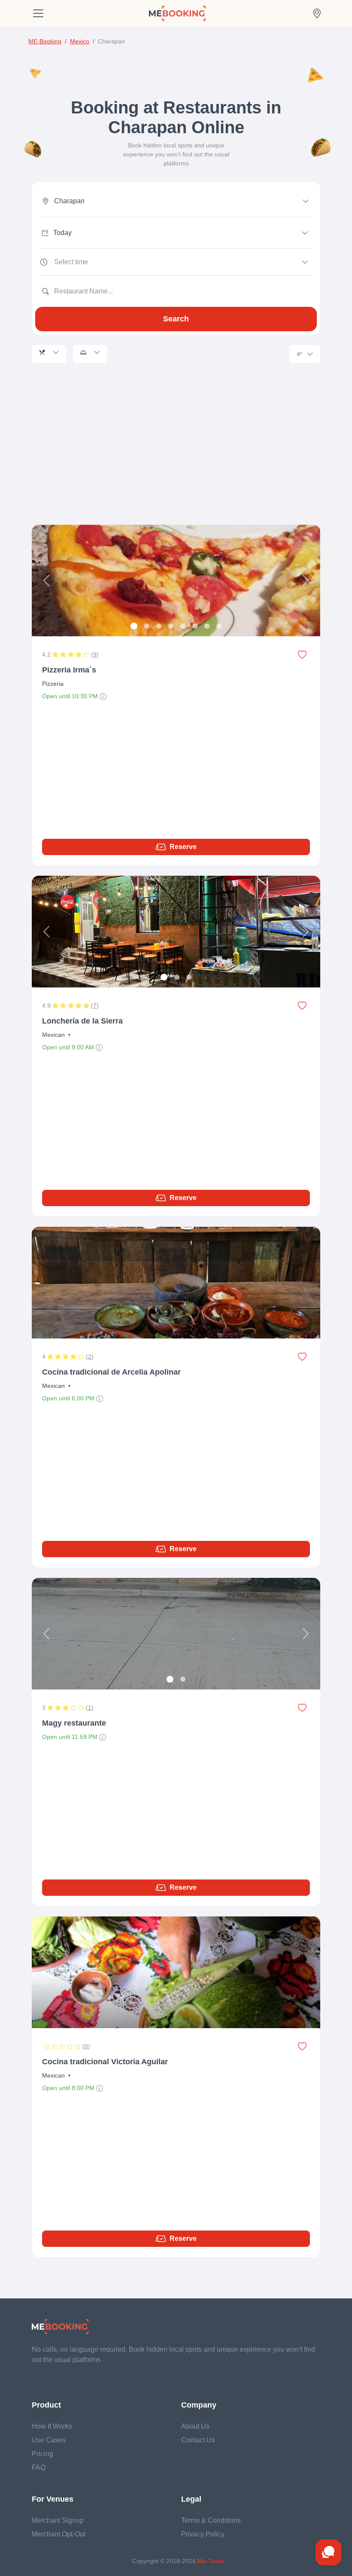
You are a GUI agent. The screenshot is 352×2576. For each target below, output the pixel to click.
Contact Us (198, 2440)
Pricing (42, 2454)
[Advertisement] (176, 454)
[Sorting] (305, 354)
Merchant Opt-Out (59, 2534)
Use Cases (49, 2440)
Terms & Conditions (211, 2520)
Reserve (183, 847)
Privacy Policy (203, 2534)
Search (176, 319)
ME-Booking (45, 41)
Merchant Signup (58, 2520)
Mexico (80, 41)
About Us (195, 2426)
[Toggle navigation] (38, 13)
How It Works (52, 2426)
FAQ (39, 2468)
